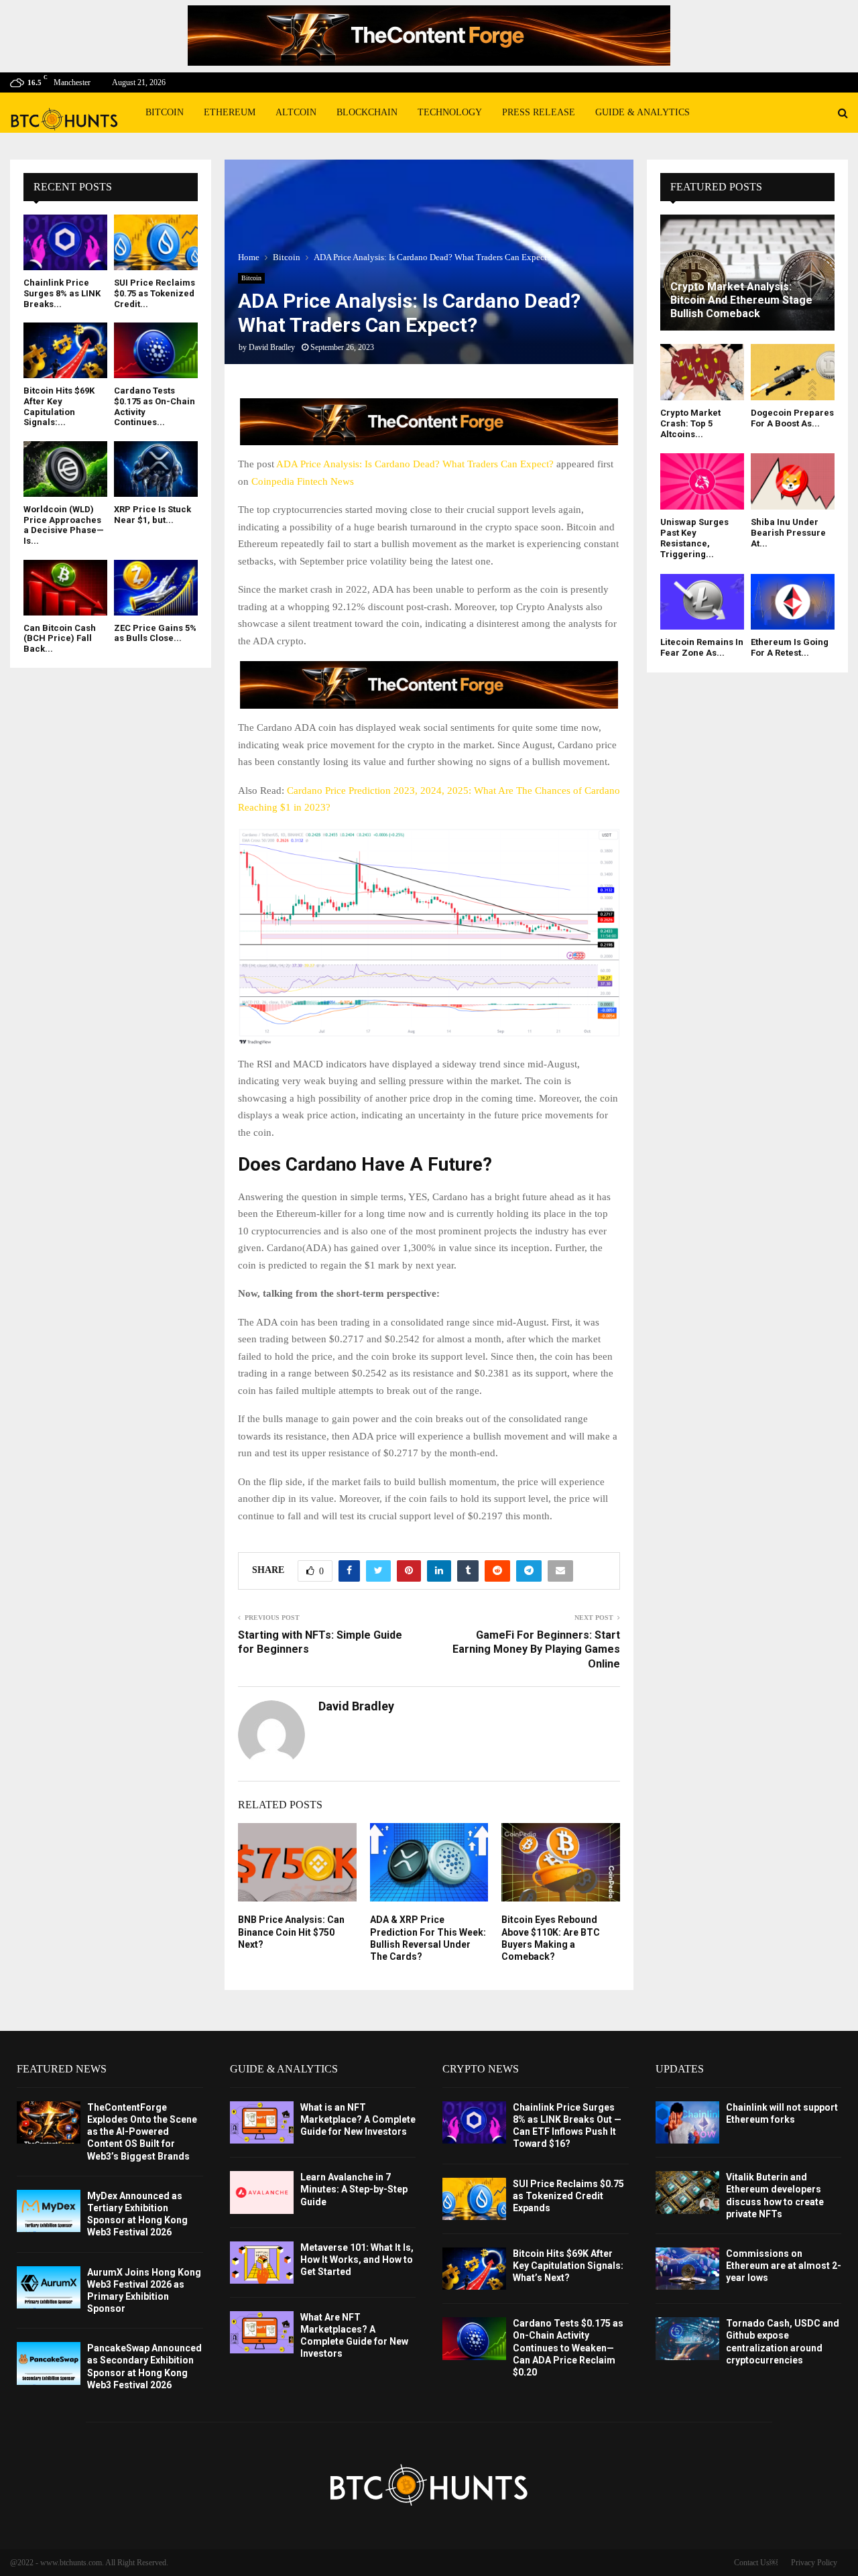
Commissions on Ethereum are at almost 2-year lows (784, 2266)
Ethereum (230, 112)
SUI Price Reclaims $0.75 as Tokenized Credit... (155, 293)
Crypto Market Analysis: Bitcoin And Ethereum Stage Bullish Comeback (741, 300)
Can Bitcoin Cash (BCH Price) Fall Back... (60, 638)
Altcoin (296, 112)
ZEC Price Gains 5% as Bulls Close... (155, 633)
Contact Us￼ (756, 2563)
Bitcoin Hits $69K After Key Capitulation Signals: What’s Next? (568, 2266)
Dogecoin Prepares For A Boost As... (792, 418)
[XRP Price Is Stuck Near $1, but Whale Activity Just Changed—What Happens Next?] (156, 469)
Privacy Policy (814, 2563)
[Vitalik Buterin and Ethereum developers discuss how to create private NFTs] (687, 2192)
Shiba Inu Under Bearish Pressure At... (788, 533)
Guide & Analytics (642, 112)
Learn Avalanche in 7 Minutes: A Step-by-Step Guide (354, 2189)
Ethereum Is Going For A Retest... (790, 647)
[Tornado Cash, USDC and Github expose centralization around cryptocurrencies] (687, 2338)
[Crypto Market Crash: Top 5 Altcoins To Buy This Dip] (702, 372)
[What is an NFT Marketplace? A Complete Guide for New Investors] (262, 2122)
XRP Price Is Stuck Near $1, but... (152, 515)
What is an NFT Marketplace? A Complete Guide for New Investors (358, 2119)
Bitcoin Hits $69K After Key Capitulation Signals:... (59, 406)
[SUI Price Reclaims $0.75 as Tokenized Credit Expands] (156, 242)
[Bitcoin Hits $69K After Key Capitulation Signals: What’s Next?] (65, 350)
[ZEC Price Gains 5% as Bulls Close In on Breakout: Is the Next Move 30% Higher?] (156, 588)
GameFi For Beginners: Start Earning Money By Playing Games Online (536, 1649)
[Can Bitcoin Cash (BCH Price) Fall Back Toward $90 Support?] (65, 588)
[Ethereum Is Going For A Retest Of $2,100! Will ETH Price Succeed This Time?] (793, 602)
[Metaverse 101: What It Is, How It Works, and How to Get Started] (262, 2263)
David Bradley (272, 347)
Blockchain (367, 112)
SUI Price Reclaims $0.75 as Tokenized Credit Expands (568, 2196)
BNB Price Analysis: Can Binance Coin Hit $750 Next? (291, 1932)
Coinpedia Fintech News (303, 481)
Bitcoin (165, 112)
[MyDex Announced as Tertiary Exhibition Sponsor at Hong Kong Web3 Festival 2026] (49, 2211)
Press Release (539, 112)
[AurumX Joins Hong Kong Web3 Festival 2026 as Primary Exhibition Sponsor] (49, 2287)
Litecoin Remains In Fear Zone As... (702, 647)
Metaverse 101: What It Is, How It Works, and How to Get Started (357, 2260)
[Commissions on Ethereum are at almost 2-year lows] (687, 2269)
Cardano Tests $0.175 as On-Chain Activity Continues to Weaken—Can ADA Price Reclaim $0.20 (568, 2348)
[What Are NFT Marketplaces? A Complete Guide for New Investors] (262, 2332)
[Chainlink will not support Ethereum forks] (687, 2122)
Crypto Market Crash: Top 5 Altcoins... (690, 424)
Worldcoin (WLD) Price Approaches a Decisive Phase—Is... (64, 525)
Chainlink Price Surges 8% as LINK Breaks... (62, 293)
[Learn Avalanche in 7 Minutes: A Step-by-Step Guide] (262, 2192)
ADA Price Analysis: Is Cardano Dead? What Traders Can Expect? (415, 464)
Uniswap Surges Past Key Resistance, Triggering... (694, 538)
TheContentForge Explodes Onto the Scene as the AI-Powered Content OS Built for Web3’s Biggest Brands (142, 2132)
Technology (450, 112)
